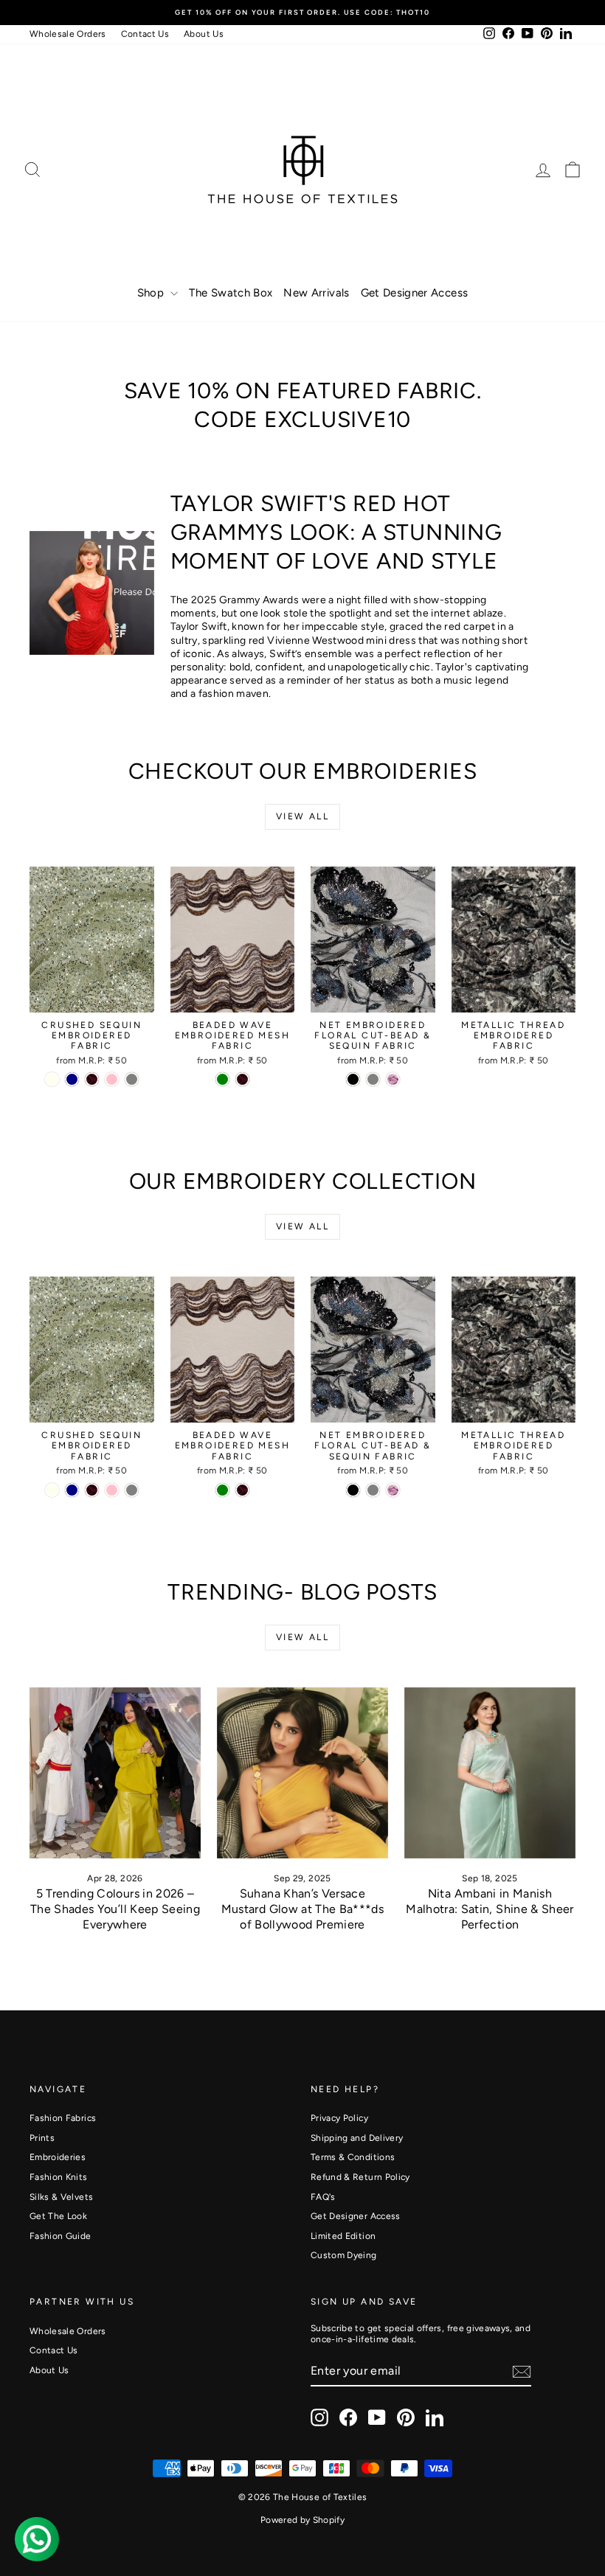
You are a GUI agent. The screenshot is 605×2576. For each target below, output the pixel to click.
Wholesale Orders (68, 34)
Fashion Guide (60, 2236)
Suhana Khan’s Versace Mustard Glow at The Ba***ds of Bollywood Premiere (302, 1909)
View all (302, 816)
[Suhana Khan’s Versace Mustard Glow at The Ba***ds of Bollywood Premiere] (302, 1773)
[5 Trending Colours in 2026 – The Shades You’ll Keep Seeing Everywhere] (115, 1773)
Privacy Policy (339, 2118)
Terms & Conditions (353, 2157)
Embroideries (58, 2157)
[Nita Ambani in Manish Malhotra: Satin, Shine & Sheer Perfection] (490, 1773)
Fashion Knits (59, 2177)
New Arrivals (316, 293)
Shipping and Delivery (357, 2138)
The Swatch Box (231, 293)
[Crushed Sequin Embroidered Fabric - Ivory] (52, 1079)
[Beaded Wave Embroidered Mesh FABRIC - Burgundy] (242, 1079)
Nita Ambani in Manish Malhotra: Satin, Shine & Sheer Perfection (490, 1909)
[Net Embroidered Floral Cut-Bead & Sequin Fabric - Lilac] (393, 1079)
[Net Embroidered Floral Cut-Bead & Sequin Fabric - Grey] (373, 1079)
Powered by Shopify (302, 2520)
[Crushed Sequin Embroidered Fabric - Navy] (72, 1079)
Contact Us (145, 34)
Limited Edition (343, 2236)
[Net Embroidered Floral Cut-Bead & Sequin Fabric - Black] (353, 1079)
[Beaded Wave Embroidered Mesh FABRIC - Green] (222, 1079)
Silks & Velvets (61, 2197)
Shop (152, 293)
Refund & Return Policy (360, 2177)
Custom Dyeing (344, 2255)
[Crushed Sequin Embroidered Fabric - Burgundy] (92, 1079)
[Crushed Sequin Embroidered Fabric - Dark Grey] (132, 1079)
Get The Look (58, 2216)
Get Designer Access (415, 293)
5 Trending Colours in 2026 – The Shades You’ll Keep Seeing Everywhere (115, 1909)
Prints (42, 2138)
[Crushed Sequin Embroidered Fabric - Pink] (112, 1079)
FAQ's (323, 2197)
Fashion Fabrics (63, 2118)
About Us (204, 34)
